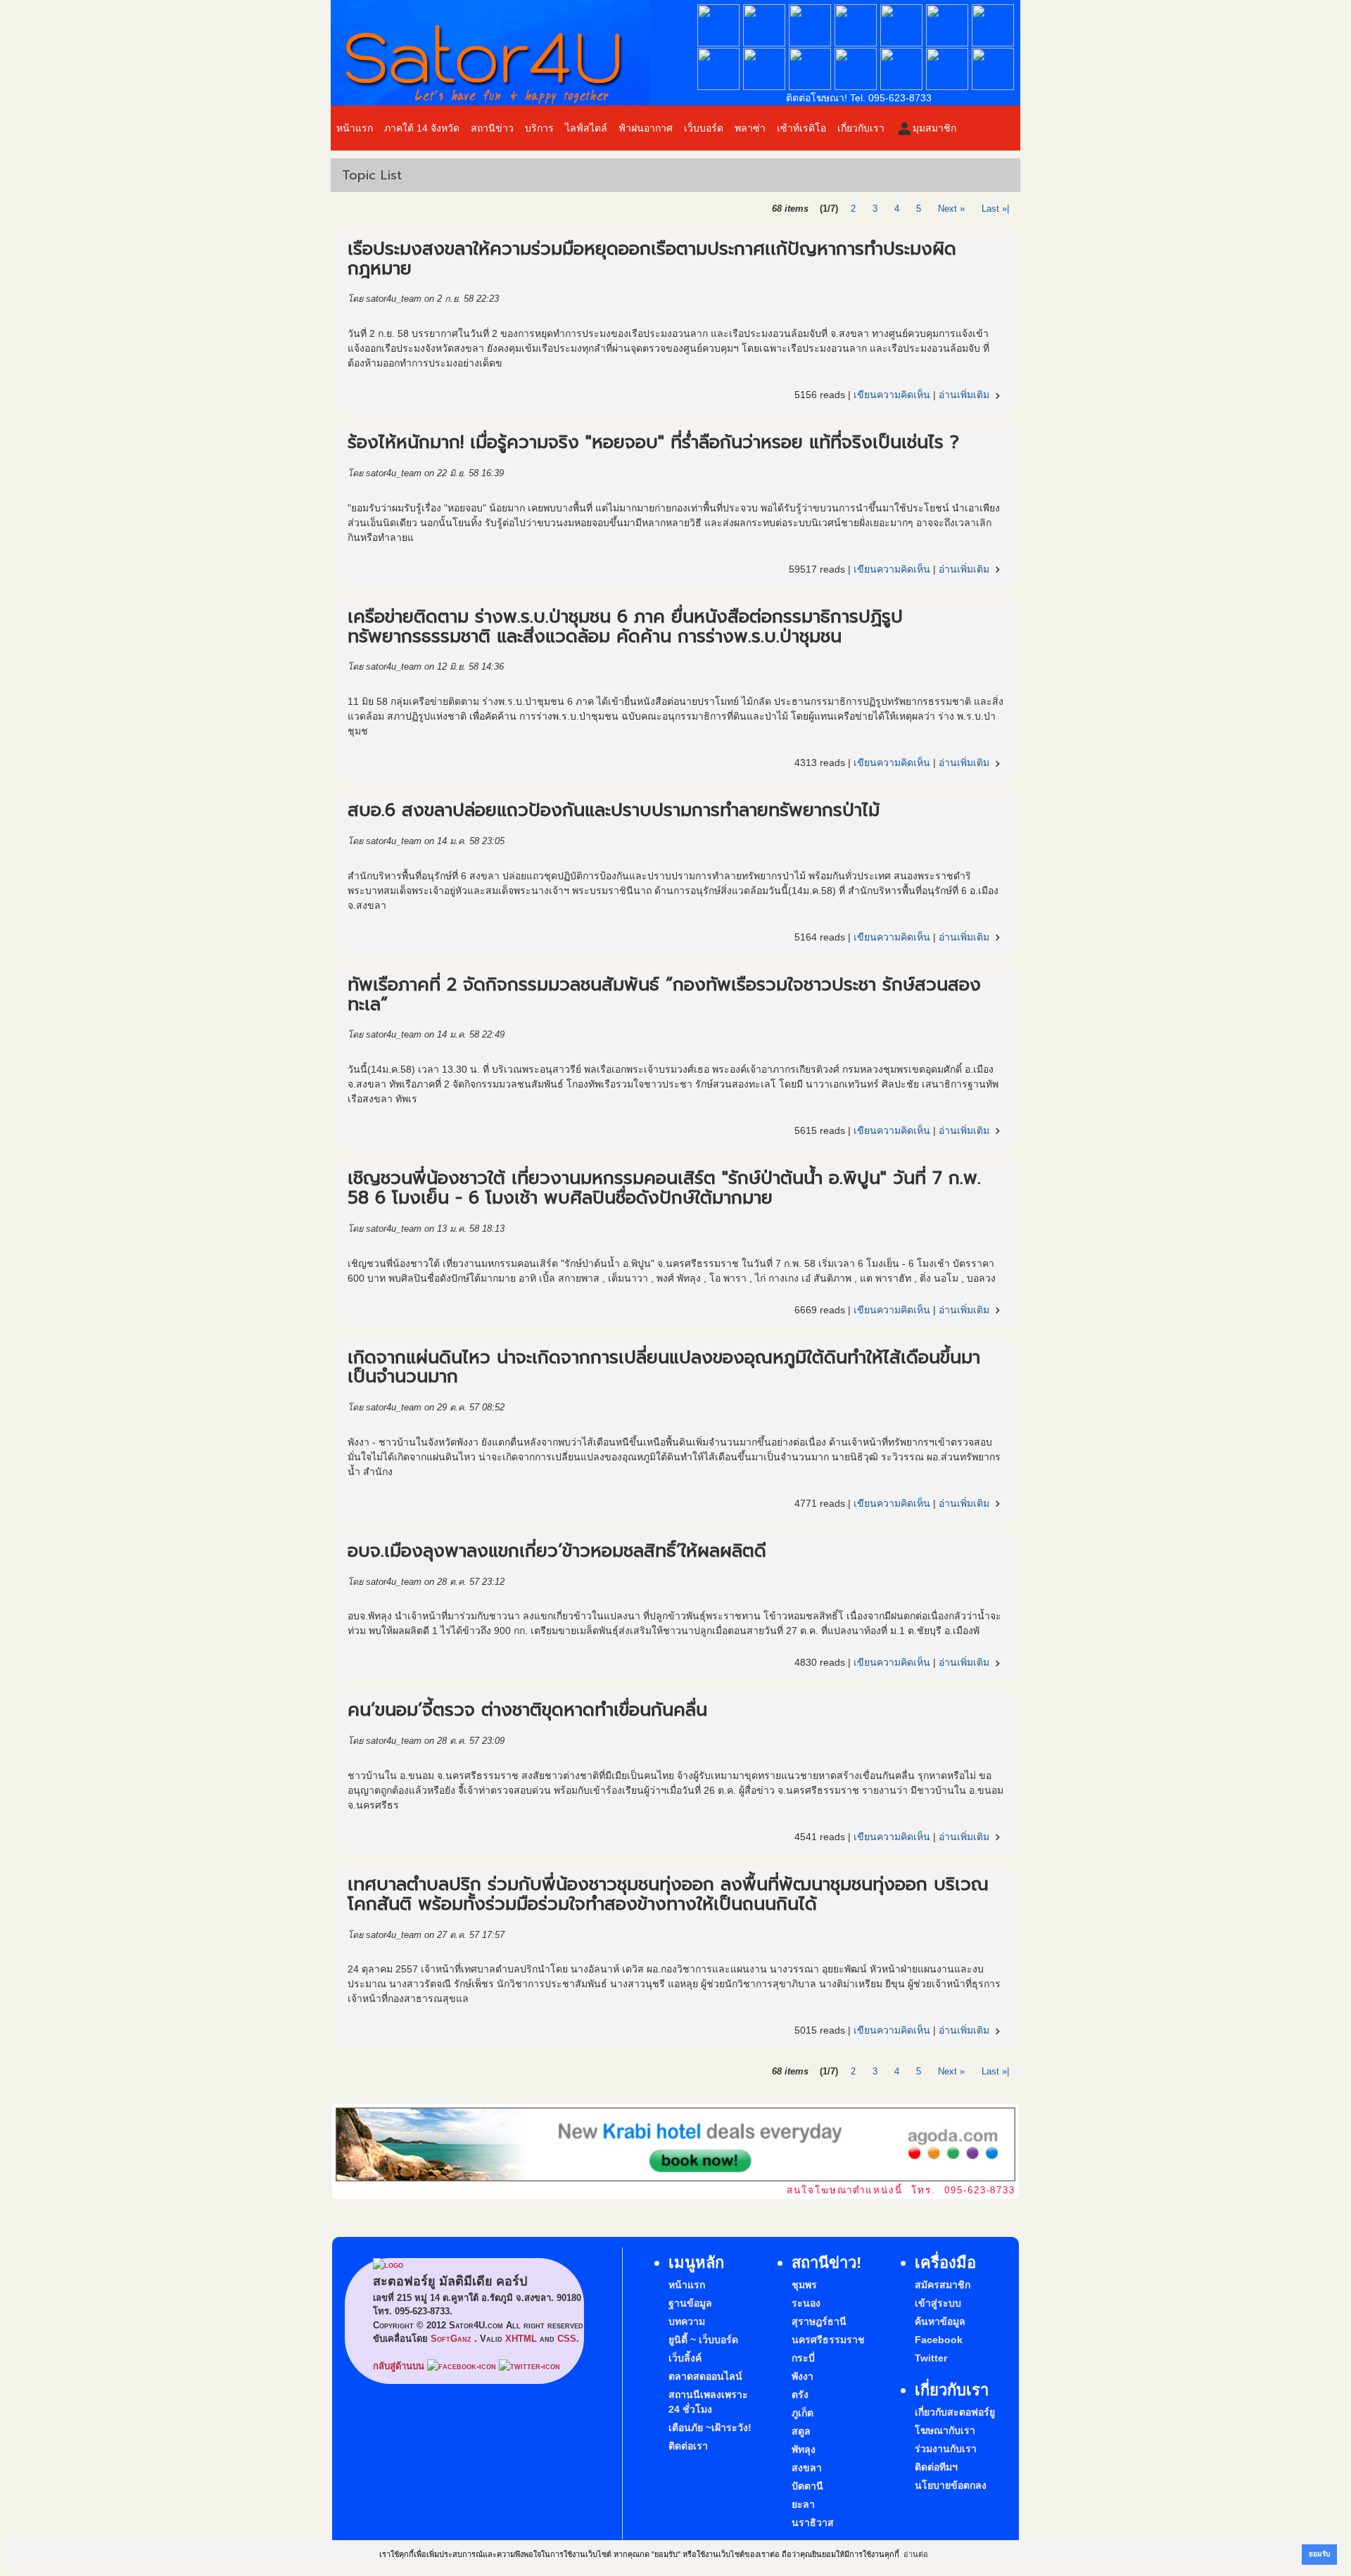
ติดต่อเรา (688, 2446)
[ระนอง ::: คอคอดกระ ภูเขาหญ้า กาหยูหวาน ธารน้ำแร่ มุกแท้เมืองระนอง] (764, 43)
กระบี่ (803, 2358)
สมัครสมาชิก (943, 2285)
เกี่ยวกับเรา (861, 128)
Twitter (931, 2358)
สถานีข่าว (492, 128)
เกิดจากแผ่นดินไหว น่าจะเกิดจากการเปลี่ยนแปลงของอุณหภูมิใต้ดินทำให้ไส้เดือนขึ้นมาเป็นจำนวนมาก (664, 1367)
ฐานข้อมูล (690, 2303)
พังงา (803, 2376)
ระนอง (806, 2303)
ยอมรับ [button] (1319, 2554)
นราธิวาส (813, 2523)
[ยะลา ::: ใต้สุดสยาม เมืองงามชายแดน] (947, 87)
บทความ (687, 2321)
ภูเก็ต (803, 2413)
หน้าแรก (355, 128)
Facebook (939, 2340)
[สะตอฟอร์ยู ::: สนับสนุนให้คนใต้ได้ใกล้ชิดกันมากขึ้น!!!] (514, 53)
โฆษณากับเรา (945, 2430)
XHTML (521, 2339)
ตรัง (800, 2395)
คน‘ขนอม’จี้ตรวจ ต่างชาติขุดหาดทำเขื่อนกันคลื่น (527, 1710)
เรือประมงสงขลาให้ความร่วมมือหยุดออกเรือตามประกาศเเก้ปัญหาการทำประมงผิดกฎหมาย (652, 259)
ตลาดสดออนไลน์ (705, 2376)
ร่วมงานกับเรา (946, 2449)
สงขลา (807, 2468)
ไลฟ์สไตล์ (586, 128)
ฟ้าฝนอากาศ (646, 128)
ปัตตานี (807, 2486)
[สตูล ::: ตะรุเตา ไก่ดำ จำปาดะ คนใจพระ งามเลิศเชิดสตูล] (810, 87)
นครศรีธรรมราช (828, 2340)
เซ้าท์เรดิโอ (801, 128)
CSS (567, 2339)
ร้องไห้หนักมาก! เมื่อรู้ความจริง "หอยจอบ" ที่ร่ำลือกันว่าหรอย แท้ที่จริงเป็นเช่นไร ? (653, 442)
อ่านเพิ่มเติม (971, 395)
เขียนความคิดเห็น (892, 395)
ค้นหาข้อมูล (940, 2321)
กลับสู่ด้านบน (399, 2366)
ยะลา (803, 2504)
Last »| (995, 209)
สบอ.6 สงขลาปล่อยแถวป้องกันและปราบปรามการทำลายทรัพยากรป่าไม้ (614, 810)
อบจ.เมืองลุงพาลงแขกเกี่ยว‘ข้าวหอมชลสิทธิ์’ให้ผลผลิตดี (557, 1551)
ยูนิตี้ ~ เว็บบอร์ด (703, 2340)
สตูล (801, 2431)
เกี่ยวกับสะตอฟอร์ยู (955, 2412)
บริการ (539, 128)
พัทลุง (804, 2449)
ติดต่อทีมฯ (936, 2467)
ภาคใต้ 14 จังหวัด (422, 128)
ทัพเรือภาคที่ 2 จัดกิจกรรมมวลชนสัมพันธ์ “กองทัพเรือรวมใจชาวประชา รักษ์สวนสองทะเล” (664, 995)
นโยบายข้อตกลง (951, 2485)
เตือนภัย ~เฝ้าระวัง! (710, 2428)
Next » (951, 209)
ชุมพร (804, 2285)
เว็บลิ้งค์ (685, 2358)
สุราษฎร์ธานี (819, 2321)
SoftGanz (451, 2339)
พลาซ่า (750, 128)
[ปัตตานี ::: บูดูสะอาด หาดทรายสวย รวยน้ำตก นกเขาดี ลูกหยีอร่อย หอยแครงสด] (901, 87)
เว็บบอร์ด (704, 128)
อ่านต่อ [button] (916, 2554)
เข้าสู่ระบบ (938, 2303)
